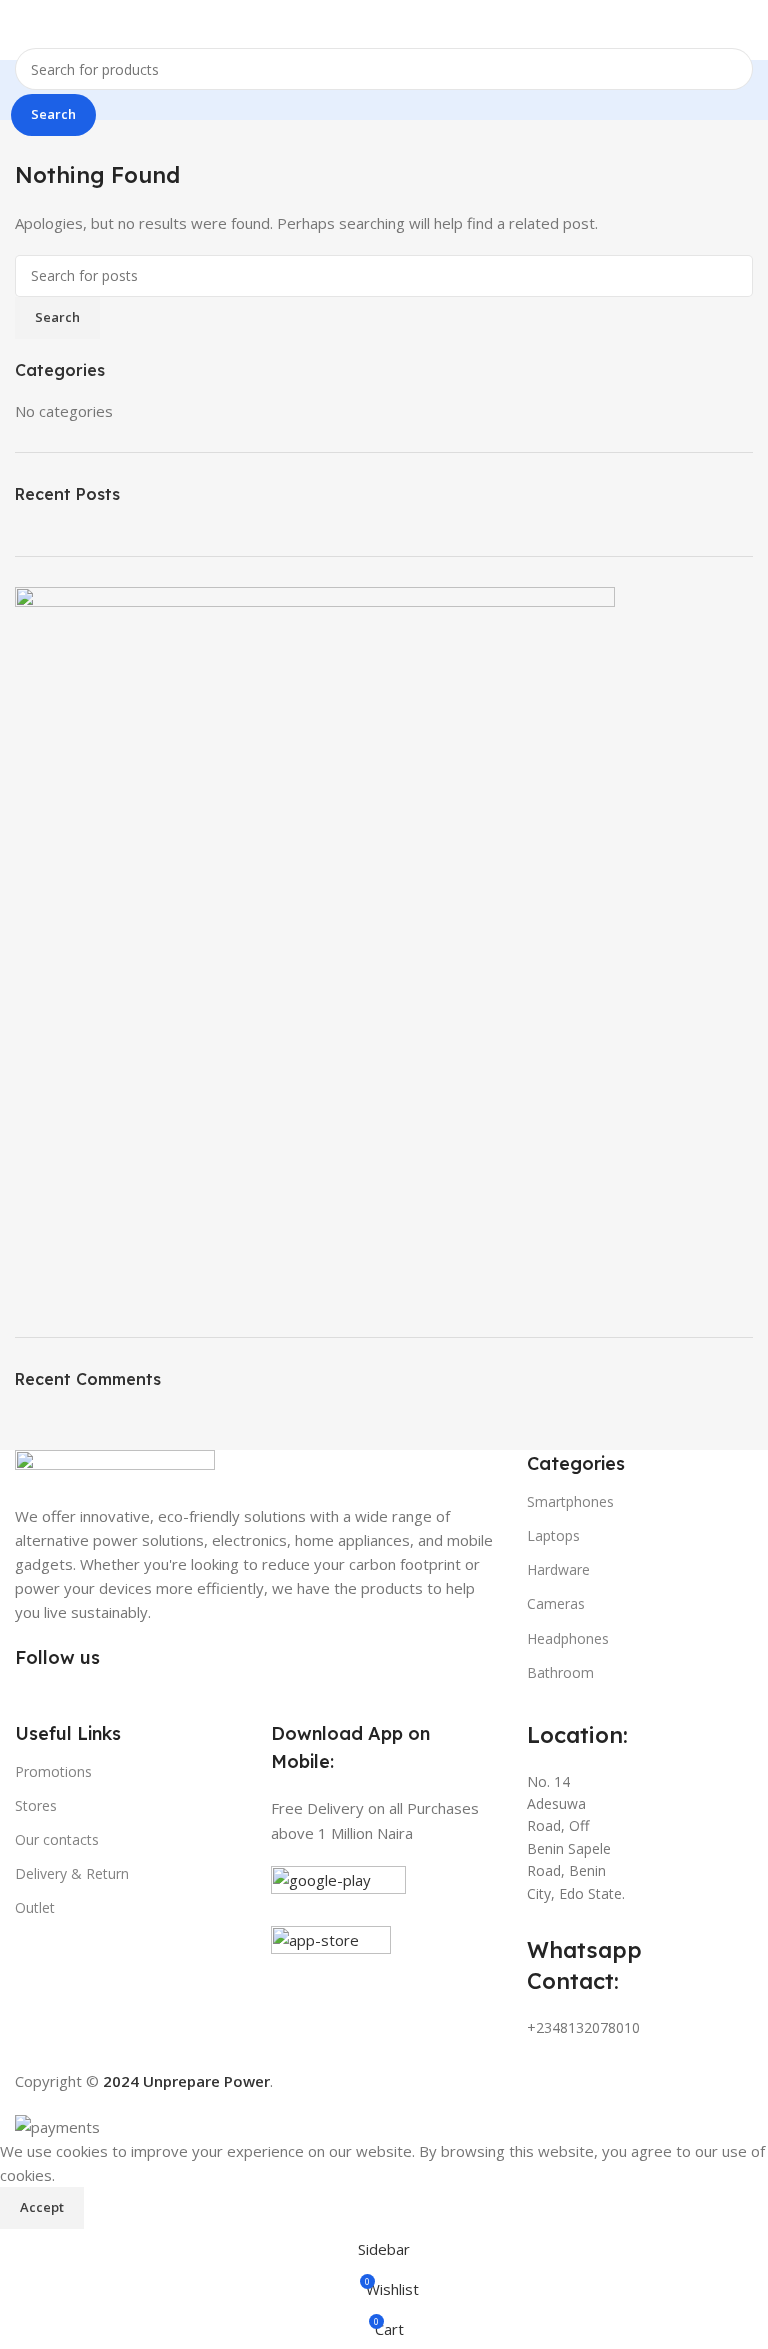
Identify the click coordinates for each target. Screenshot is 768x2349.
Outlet (35, 1907)
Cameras (556, 1603)
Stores (36, 1805)
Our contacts (57, 1839)
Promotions (53, 1771)
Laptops (553, 1535)
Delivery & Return (72, 1873)
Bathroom (560, 1672)
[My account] (745, 30)
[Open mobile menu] (23, 30)
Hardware (558, 1569)
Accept (42, 2207)
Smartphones (570, 1501)
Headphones (568, 1638)
